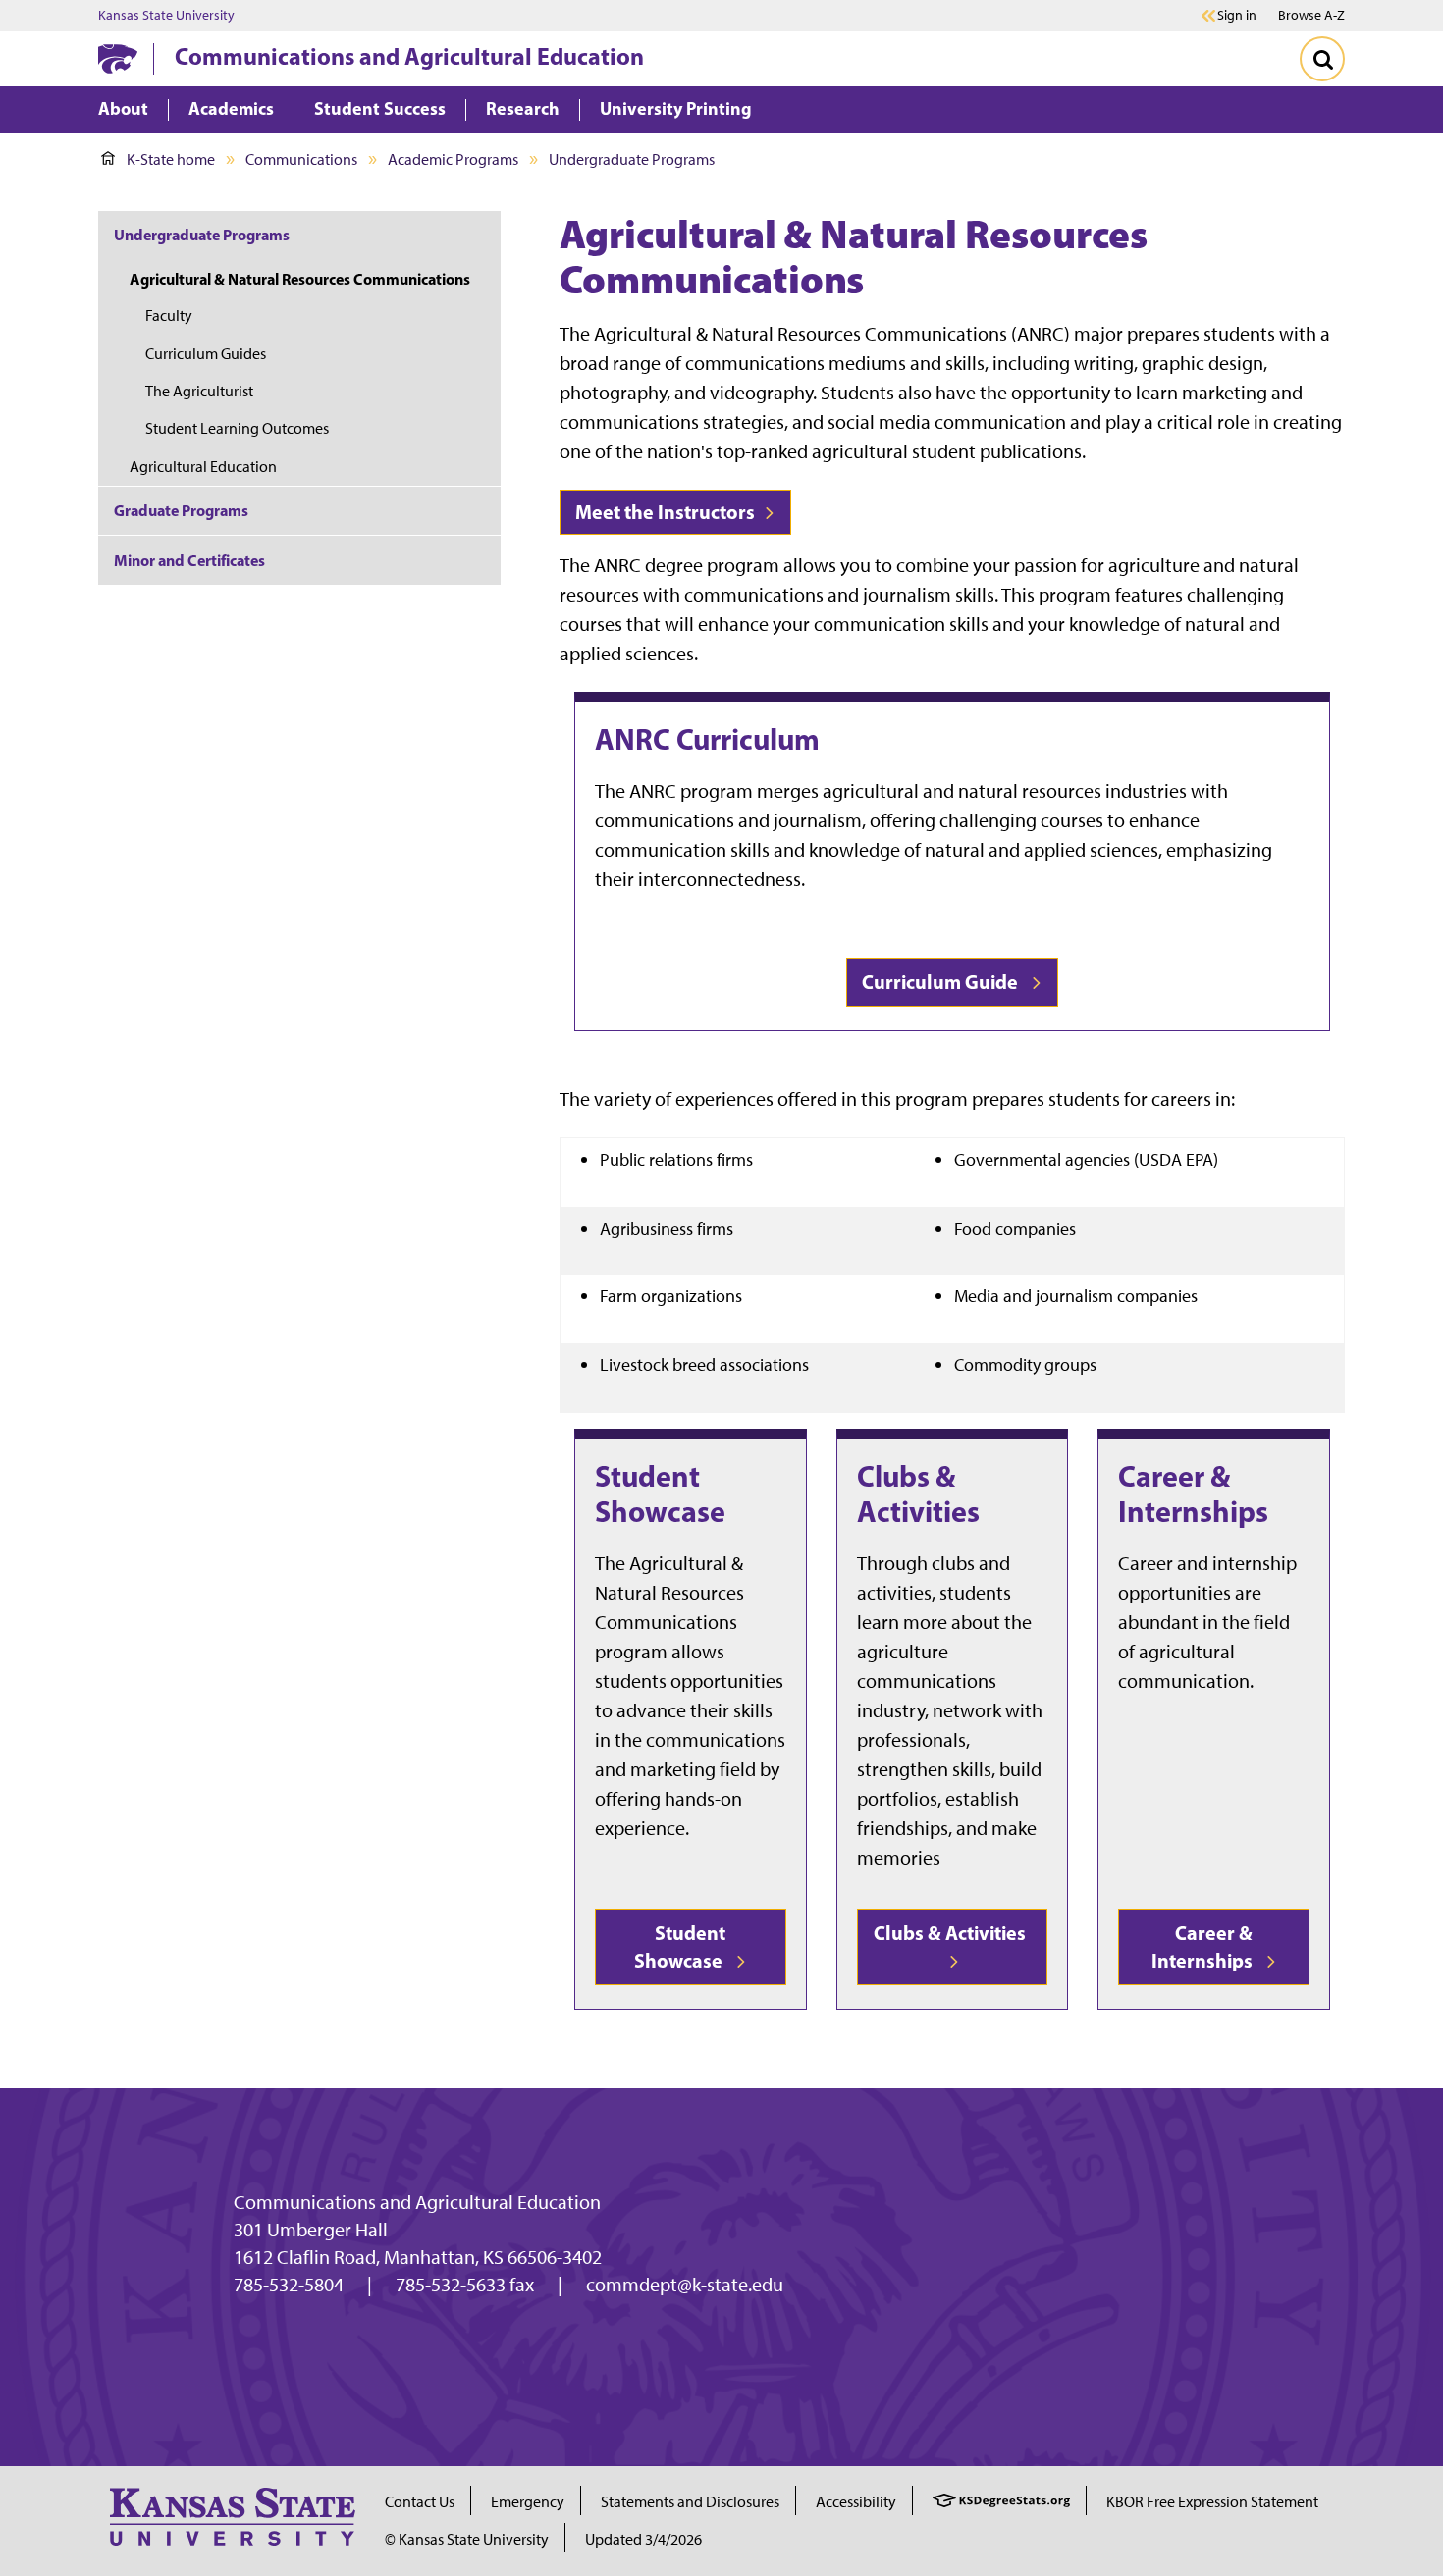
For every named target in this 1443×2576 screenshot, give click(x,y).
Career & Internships (1193, 1494)
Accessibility (856, 2502)
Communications (301, 159)
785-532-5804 (289, 2285)
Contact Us (420, 2502)
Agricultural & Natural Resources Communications (300, 279)
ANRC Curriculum (707, 739)
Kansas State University (166, 16)
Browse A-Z (1311, 15)
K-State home (171, 159)
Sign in (1237, 16)
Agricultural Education (203, 467)
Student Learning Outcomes (237, 428)
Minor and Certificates (189, 560)
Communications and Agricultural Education (409, 56)
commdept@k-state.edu (685, 2285)
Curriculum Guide (944, 982)
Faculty (169, 315)
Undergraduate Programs (632, 159)
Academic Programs (453, 159)
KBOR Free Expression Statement (1212, 2502)
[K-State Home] (118, 58)
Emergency (528, 2502)
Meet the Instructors (667, 512)
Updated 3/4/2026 (643, 2539)
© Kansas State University (467, 2539)
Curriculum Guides (206, 354)
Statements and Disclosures (690, 2502)
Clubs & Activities (918, 1494)
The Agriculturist (199, 391)
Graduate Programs (181, 510)
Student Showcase (660, 1494)
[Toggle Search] (1322, 59)
